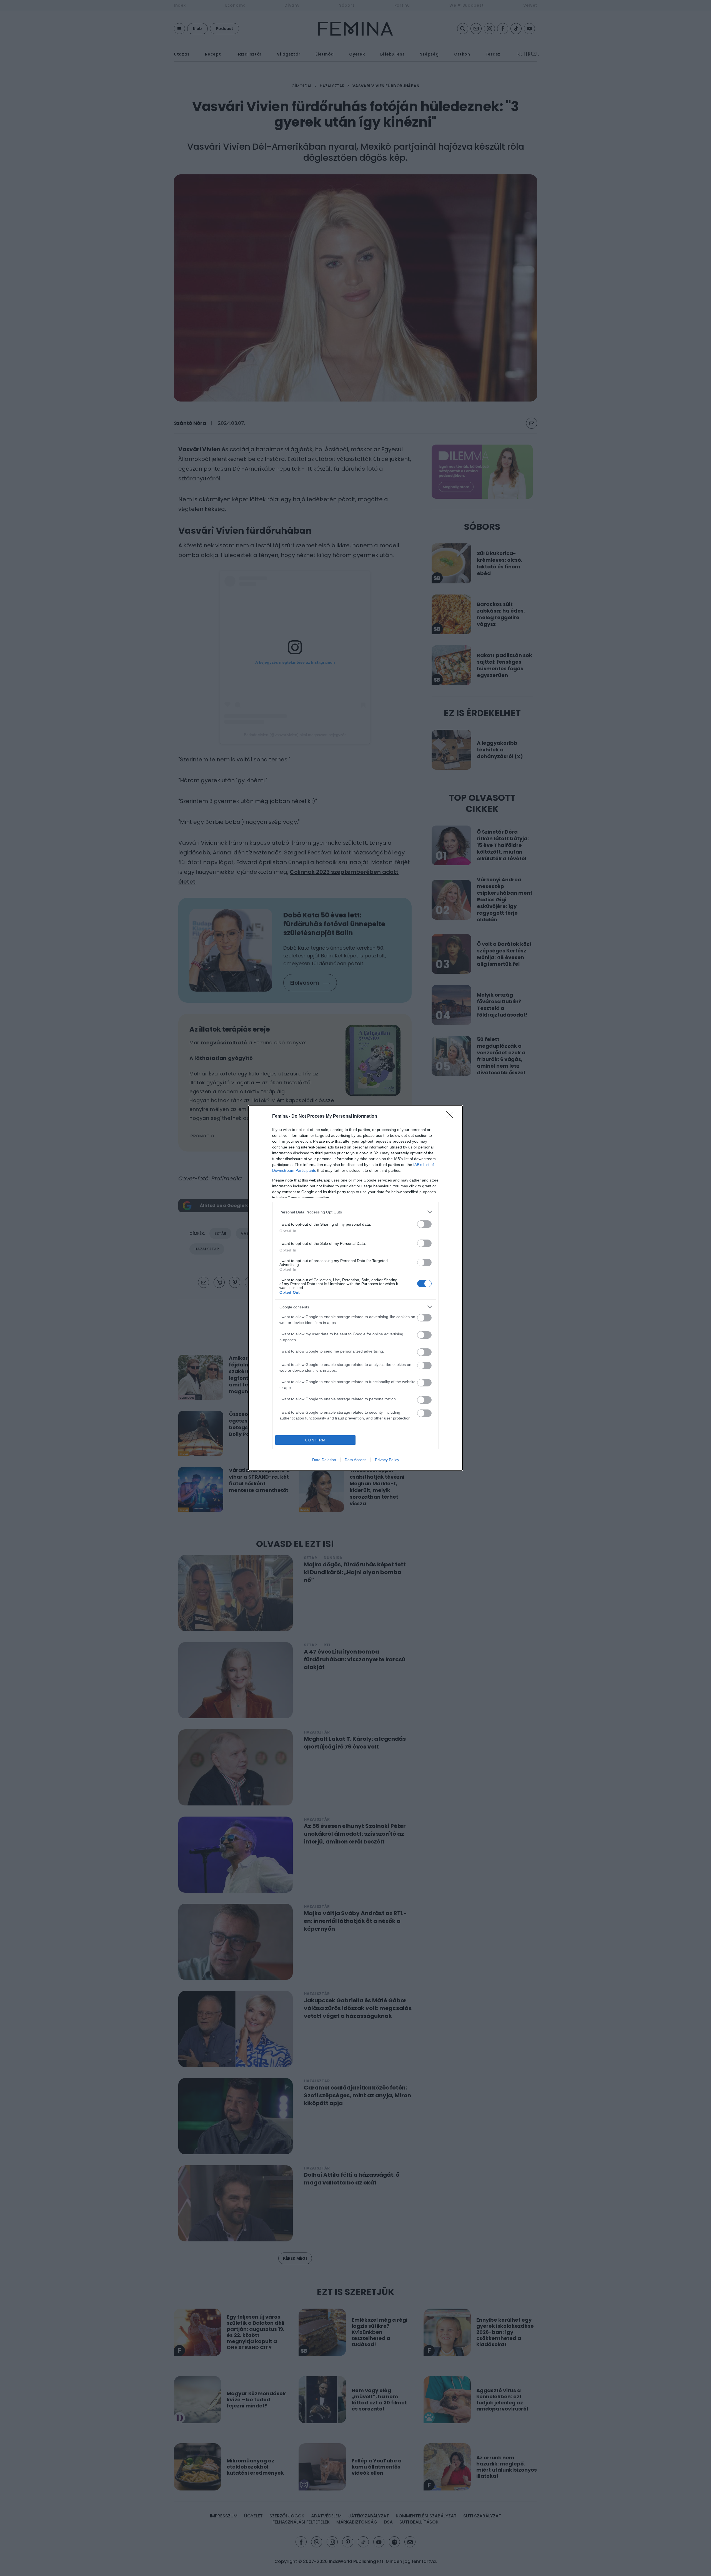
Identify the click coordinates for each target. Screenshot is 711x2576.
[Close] (452, 1117)
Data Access (355, 1460)
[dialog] (355, 1288)
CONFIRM (316, 1440)
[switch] (424, 1224)
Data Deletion (324, 1460)
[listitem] (355, 1212)
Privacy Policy (387, 1460)
